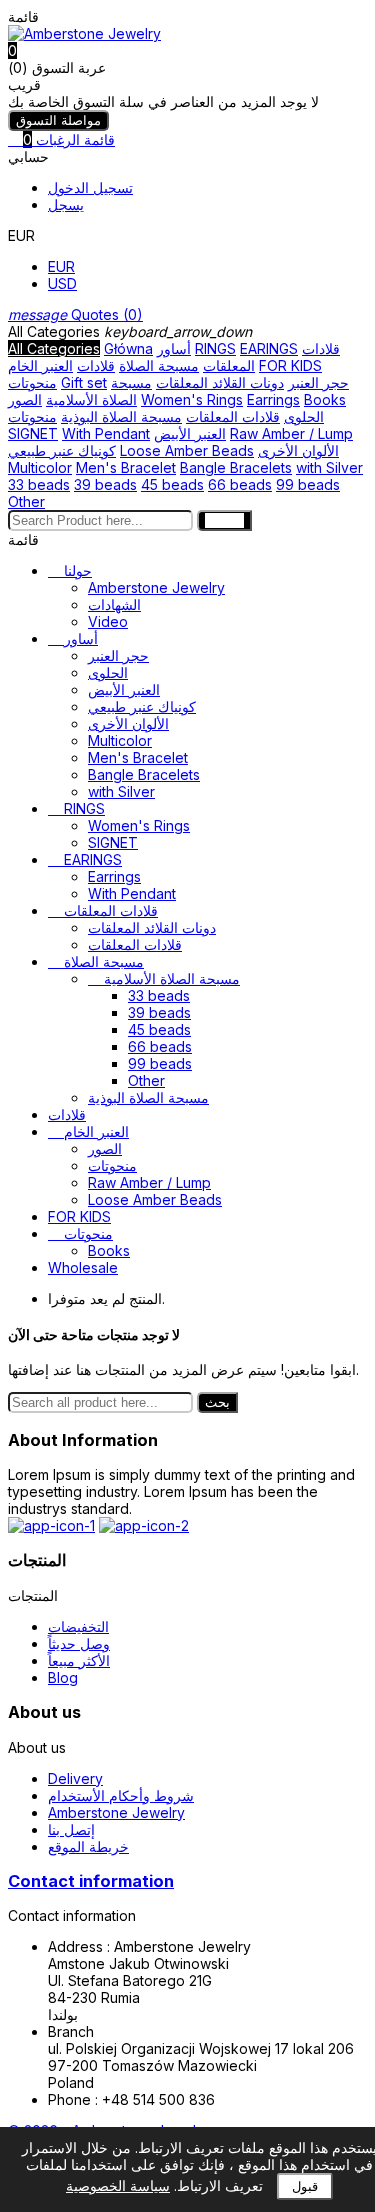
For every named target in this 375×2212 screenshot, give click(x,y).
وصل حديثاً (79, 1643)
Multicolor (40, 467)
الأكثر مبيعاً (79, 1660)
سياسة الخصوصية (118, 2185)
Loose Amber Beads (187, 450)
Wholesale (83, 1267)
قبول (305, 2186)
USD (62, 283)
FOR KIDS (290, 365)
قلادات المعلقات (233, 416)
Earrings (273, 399)
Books (325, 399)
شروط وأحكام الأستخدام (121, 1795)
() (75, 314)
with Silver (329, 467)
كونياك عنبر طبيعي (62, 450)
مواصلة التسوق (58, 120)
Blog (63, 1677)
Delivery (75, 1778)
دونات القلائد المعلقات (220, 382)
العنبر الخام (40, 365)
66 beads (240, 484)
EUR (61, 266)
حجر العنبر (318, 382)
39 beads (105, 484)
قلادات (96, 365)
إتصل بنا (71, 1829)
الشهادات (114, 604)
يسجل (66, 204)
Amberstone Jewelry (156, 587)
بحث (217, 1402)
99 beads (308, 484)
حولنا (78, 570)
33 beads (39, 484)
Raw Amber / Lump (291, 433)
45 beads (172, 484)
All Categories (54, 348)
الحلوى (304, 416)
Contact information (91, 1881)
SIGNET (33, 433)
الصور (25, 399)
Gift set (84, 382)
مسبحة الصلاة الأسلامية (99, 391)
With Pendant (106, 433)
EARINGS (269, 348)
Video (108, 621)
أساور (174, 348)
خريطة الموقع (88, 1846)
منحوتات (32, 382)
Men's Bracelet (126, 467)
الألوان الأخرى (298, 450)
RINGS (215, 348)
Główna (128, 348)
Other (26, 501)
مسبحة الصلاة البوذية (121, 416)
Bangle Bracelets (236, 467)
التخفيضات (78, 1626)
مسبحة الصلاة (159, 365)
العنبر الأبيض (190, 433)
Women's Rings (192, 399)
